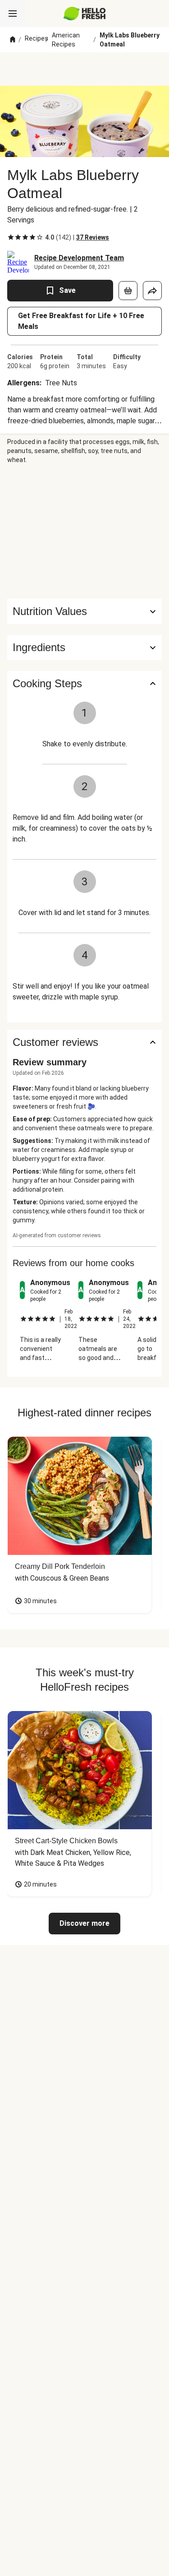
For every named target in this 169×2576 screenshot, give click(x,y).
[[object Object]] (128, 291)
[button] (84, 647)
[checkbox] (11, 237)
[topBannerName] (85, 69)
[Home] (13, 40)
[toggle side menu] (13, 14)
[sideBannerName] (85, 532)
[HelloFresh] (84, 14)
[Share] (152, 291)
